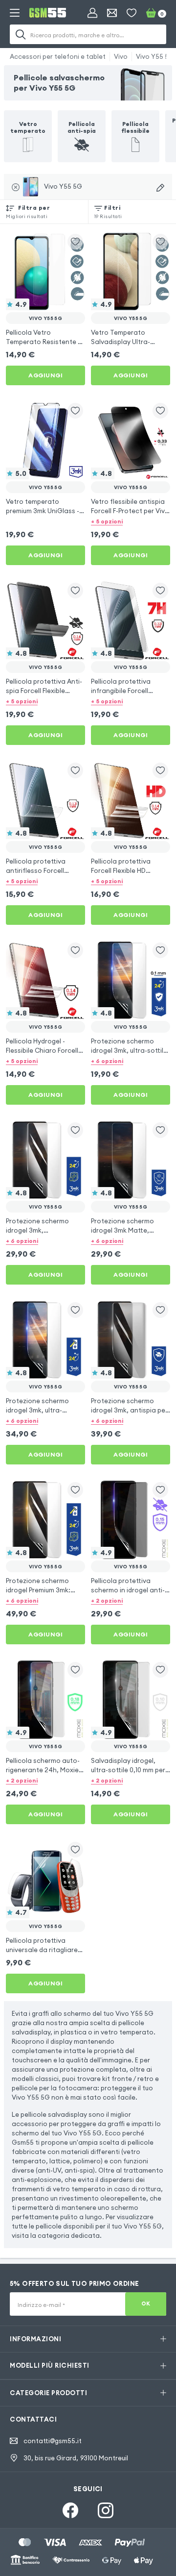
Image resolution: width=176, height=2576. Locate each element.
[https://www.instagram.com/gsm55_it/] (106, 2510)
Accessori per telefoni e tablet (58, 56)
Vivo (121, 56)
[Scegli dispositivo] (160, 188)
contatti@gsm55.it (53, 2441)
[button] (131, 521)
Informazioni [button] (35, 2339)
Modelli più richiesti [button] (50, 2365)
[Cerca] (21, 34)
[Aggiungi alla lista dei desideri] (75, 242)
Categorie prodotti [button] (48, 2393)
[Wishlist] (132, 13)
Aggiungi (45, 375)
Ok (146, 2304)
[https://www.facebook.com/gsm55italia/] (70, 2510)
